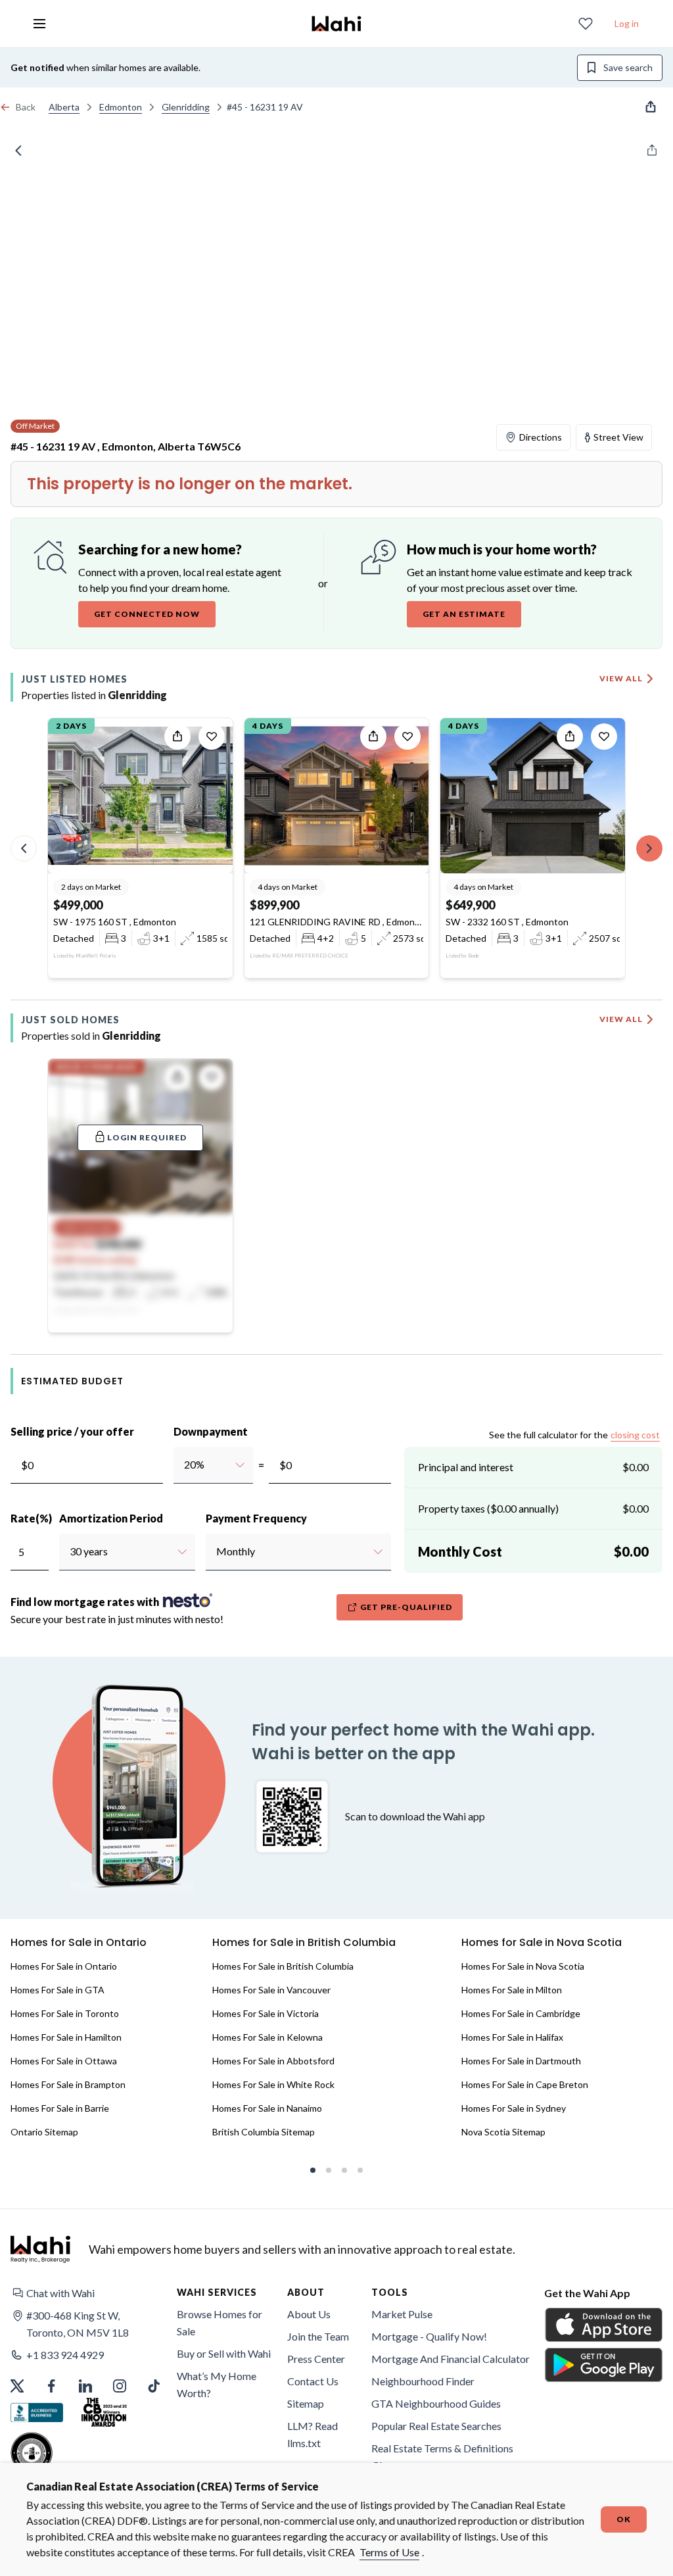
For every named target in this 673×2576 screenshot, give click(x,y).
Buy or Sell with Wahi (224, 2353)
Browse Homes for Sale (220, 2322)
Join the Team (318, 2336)
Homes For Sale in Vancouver (271, 1990)
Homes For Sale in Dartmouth (521, 2061)
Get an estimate (464, 614)
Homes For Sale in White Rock (273, 2084)
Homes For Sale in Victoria (266, 2013)
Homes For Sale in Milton (512, 1990)
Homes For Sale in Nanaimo (267, 2108)
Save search (628, 67)
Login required (147, 1137)
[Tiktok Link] (154, 2386)
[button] (91, 2293)
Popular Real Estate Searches (436, 2426)
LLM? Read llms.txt (313, 2434)
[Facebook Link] (51, 2386)
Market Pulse (402, 2314)
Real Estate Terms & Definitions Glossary (442, 2457)
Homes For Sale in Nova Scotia (523, 1966)
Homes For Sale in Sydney (514, 2108)
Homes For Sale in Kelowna (267, 2037)
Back (26, 107)
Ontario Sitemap (44, 2132)
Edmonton (121, 107)
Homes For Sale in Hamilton (66, 2037)
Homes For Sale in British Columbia (283, 1966)
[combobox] (184, 1465)
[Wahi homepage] (336, 24)
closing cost (635, 1435)
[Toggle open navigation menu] (39, 24)
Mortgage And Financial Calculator (451, 2359)
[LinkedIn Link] (85, 2386)
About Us (309, 2314)
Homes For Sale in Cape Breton (525, 2084)
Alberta (64, 107)
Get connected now (147, 614)
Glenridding (186, 107)
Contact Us (313, 2381)
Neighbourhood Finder (423, 2381)
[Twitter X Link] (17, 2386)
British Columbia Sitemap (264, 2132)
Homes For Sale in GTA (58, 1990)
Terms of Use (389, 2552)
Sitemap (306, 2403)
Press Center (316, 2359)
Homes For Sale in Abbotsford (273, 2061)
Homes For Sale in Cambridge (521, 2013)
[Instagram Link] (120, 2386)
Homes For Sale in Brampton (68, 2084)
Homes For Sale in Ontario (64, 1966)
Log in (627, 23)
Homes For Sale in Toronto (65, 2013)
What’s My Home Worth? (217, 2384)
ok (624, 2519)
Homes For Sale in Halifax (512, 2037)
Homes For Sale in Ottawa (64, 2061)
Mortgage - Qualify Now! (429, 2336)
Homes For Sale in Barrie (60, 2108)
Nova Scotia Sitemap (503, 2132)
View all (621, 678)
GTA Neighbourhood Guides (436, 2403)
